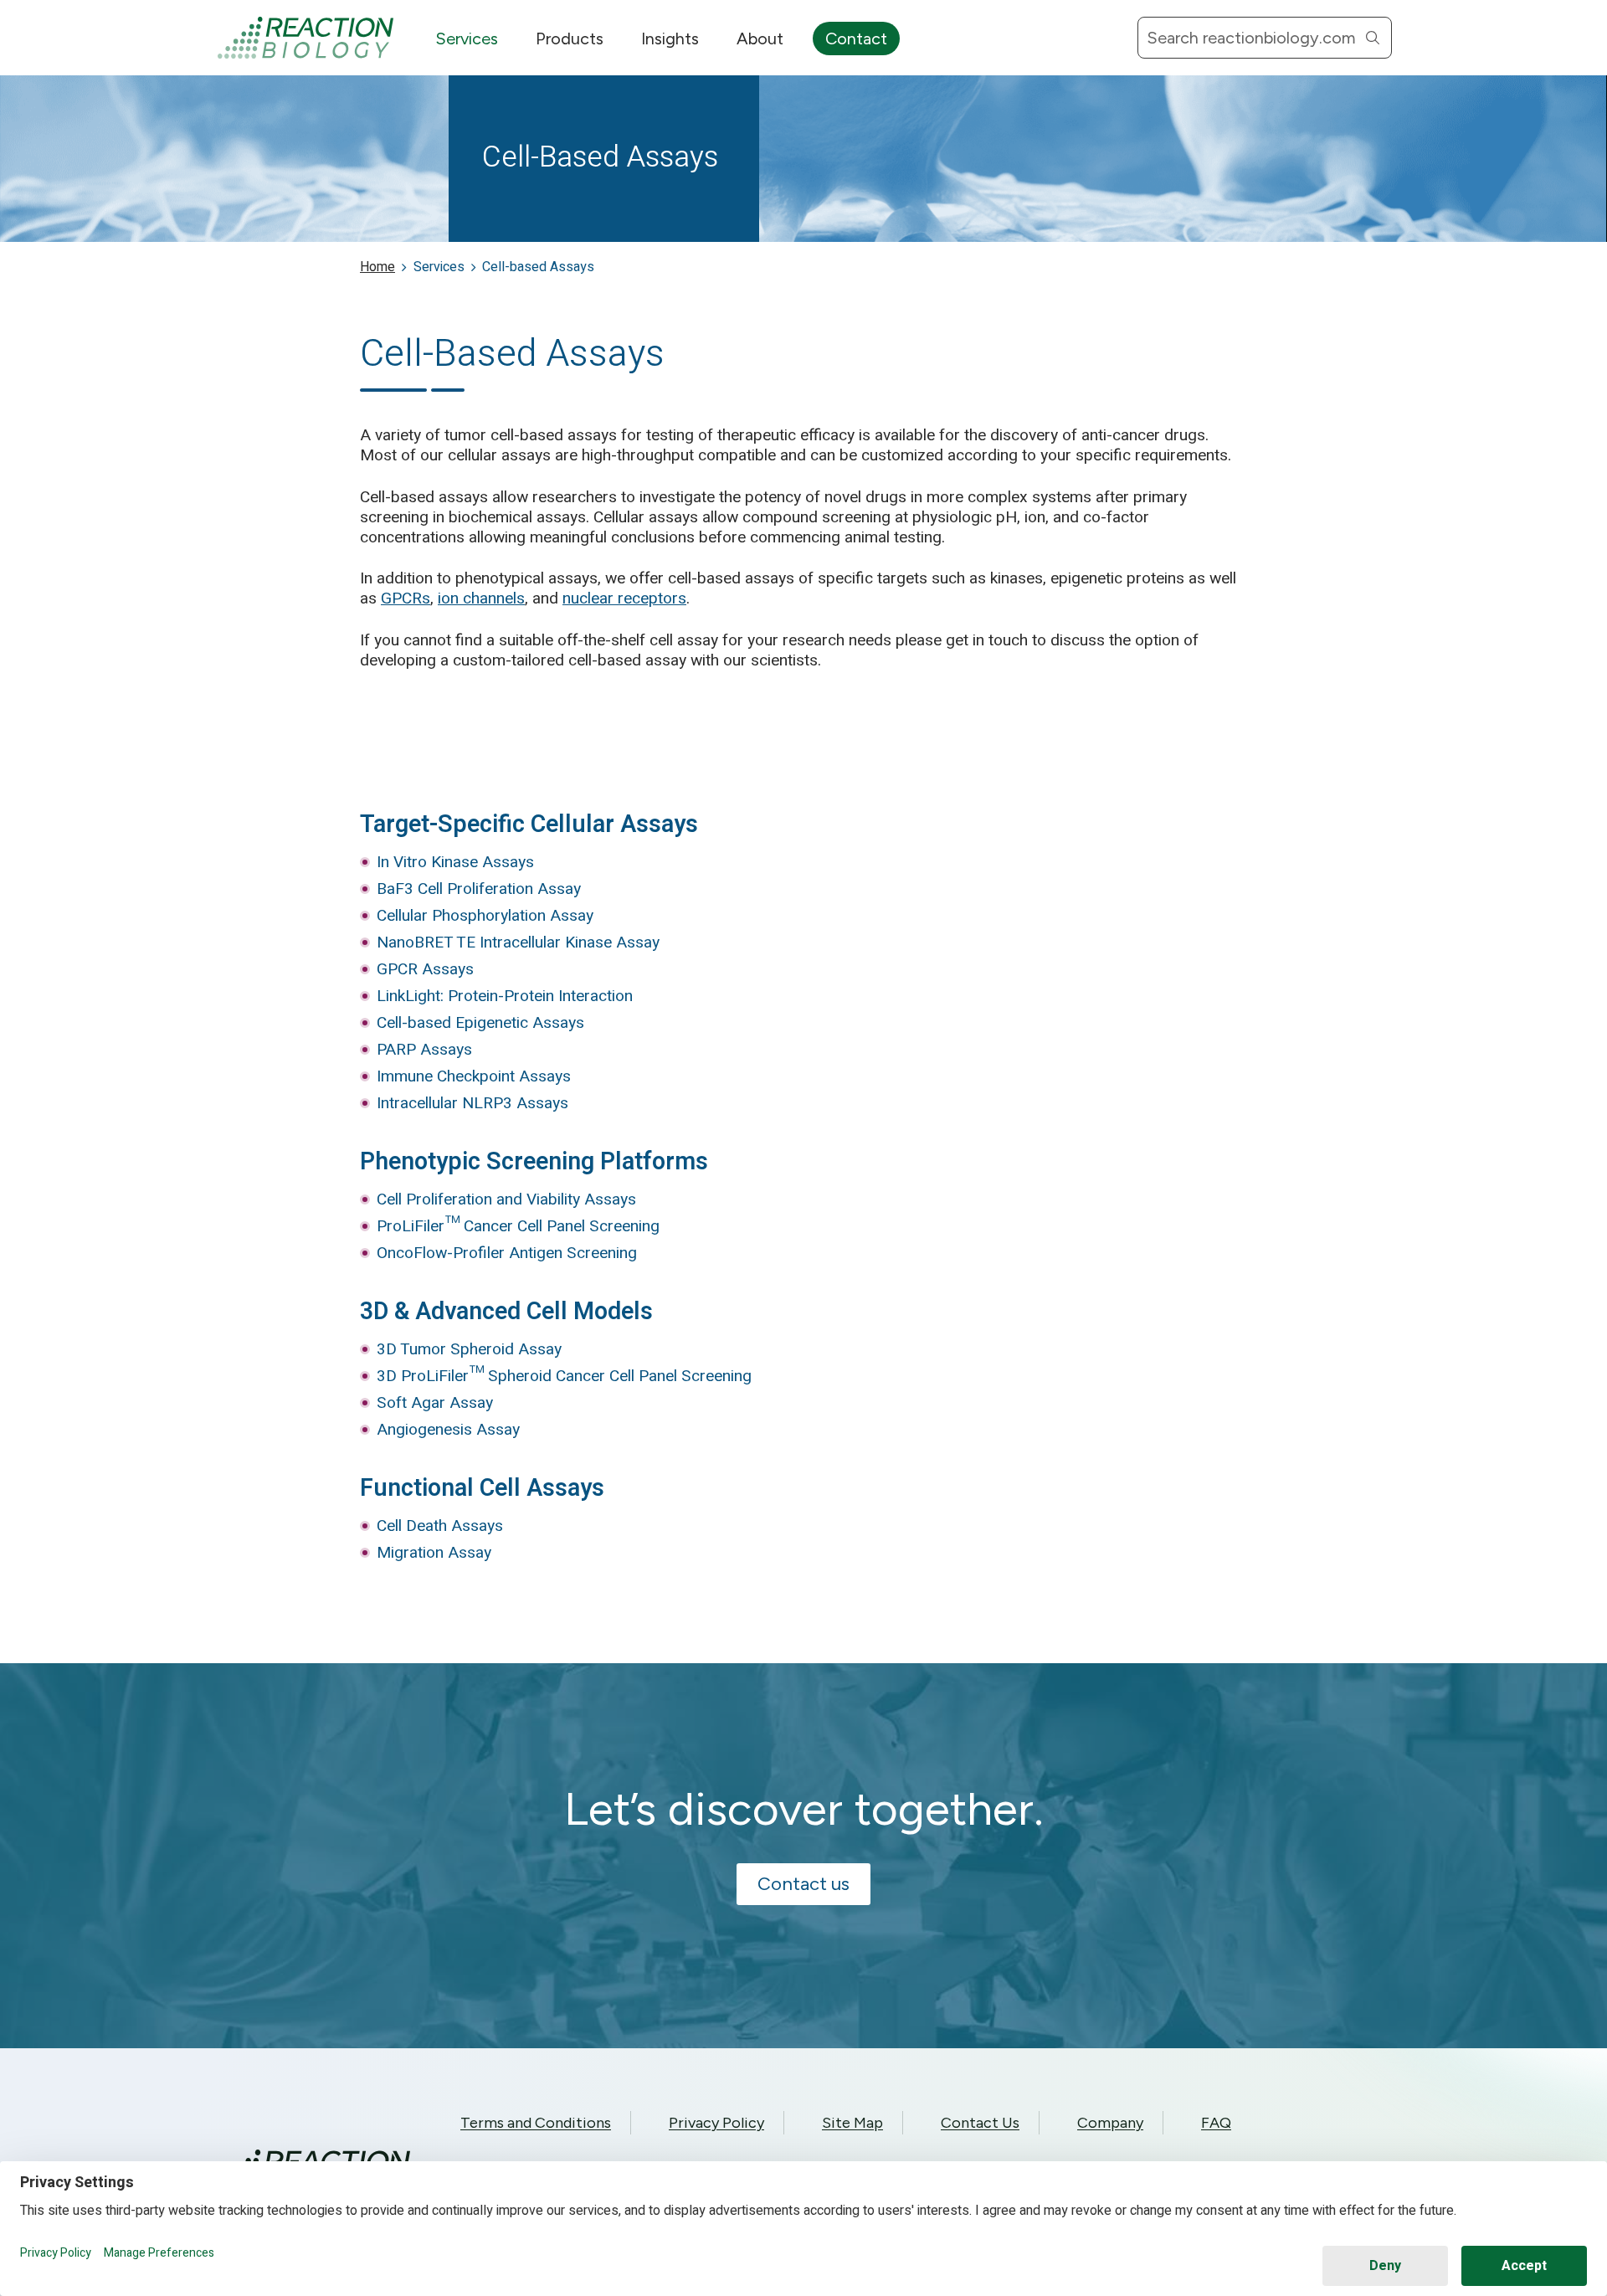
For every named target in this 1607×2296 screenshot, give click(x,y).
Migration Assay (434, 1553)
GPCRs (406, 598)
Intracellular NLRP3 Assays (472, 1103)
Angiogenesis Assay (448, 1430)
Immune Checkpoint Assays (474, 1076)
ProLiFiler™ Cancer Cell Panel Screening (518, 1226)
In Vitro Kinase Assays (455, 862)
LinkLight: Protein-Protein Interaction (505, 996)
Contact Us (980, 2123)
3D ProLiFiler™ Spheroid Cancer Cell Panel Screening (564, 1376)
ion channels (481, 598)
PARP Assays (424, 1050)
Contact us (803, 1884)
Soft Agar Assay (435, 1403)
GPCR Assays (425, 969)
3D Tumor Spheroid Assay (469, 1349)
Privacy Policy (716, 2123)
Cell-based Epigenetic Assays (480, 1023)
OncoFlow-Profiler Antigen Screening (507, 1253)
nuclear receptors (624, 598)
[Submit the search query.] (1373, 38)
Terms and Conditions (536, 2123)
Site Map (852, 2123)
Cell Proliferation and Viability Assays (506, 1199)
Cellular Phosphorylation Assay (485, 916)
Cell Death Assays (440, 1526)
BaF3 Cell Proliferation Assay (479, 889)
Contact (856, 39)
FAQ (1216, 2123)
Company (1110, 2123)
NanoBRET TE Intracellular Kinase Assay (518, 943)
